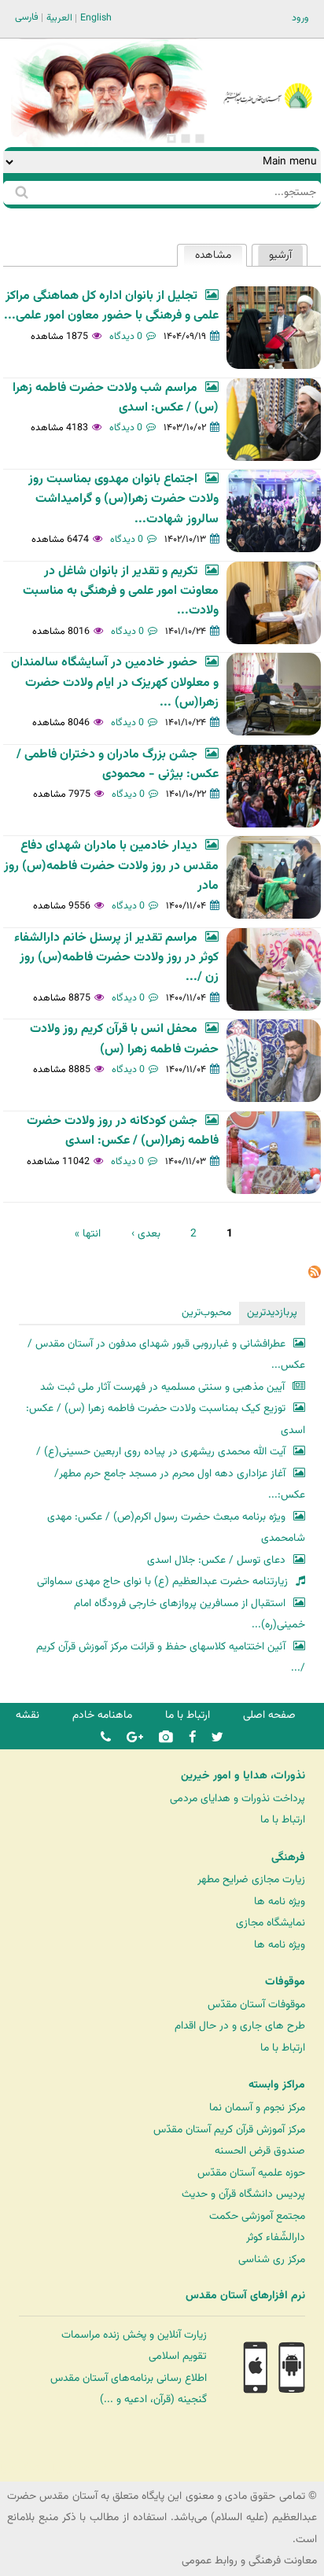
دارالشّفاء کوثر (276, 2237)
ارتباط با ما (188, 1715)
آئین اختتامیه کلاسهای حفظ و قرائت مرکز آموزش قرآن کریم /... (171, 1658)
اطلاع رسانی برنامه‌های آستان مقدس (129, 2378)
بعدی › (146, 1234)
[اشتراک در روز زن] (315, 1275)
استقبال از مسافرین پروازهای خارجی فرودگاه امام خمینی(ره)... (190, 1614)
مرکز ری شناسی (272, 2259)
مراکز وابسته (277, 2085)
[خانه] (268, 74)
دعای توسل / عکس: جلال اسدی (216, 1560)
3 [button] (171, 138)
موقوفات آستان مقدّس (256, 2005)
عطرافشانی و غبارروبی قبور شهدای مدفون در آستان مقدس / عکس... (166, 1355)
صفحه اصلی (269, 1715)
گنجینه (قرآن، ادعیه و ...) (153, 2399)
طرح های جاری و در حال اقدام (240, 2026)
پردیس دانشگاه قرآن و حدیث (243, 2194)
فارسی (27, 17)
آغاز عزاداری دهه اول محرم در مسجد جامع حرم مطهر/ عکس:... (180, 1485)
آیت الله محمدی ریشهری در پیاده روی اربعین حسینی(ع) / (161, 1452)
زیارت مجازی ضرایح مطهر (251, 1879)
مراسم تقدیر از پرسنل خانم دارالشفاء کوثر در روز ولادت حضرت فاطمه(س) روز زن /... (116, 958)
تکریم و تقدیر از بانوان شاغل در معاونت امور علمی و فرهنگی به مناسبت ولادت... (121, 591)
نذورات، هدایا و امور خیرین (243, 1776)
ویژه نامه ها (280, 1902)
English (96, 18)
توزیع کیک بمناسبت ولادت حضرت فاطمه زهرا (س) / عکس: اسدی (166, 1419)
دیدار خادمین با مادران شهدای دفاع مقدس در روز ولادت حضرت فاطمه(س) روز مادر (111, 866)
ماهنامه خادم (102, 1715)
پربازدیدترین (272, 1312)
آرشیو (280, 255)
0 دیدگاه (126, 337)
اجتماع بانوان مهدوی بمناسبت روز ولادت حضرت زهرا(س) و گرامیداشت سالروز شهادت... (123, 499)
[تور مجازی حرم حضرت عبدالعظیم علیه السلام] (63, 129)
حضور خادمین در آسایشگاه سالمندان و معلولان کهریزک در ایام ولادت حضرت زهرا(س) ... (115, 683)
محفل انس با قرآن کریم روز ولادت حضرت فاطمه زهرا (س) (124, 1039)
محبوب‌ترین (206, 1312)
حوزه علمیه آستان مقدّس (251, 2173)
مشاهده (207, 255)
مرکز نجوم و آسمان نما (257, 2108)
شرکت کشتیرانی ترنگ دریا (55, 2469)
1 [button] (200, 138)
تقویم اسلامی (178, 2356)
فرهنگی (288, 1858)
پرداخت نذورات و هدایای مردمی (237, 1798)
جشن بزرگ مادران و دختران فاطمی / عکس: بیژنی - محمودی (118, 765)
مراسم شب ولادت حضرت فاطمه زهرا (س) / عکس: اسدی (116, 398)
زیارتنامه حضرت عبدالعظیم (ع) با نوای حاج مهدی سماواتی (162, 1581)
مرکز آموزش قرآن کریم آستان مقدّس (229, 2130)
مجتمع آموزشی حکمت (257, 2216)
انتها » (88, 1234)
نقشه (28, 1715)
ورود (300, 18)
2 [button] (186, 138)
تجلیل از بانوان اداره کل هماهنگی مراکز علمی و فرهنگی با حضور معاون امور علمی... (111, 306)
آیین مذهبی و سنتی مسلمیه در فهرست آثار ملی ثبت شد (162, 1387)
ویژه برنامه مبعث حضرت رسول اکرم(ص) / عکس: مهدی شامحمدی (176, 1528)
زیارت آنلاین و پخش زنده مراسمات (134, 2335)
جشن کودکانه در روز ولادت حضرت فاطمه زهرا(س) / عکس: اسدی (123, 1131)
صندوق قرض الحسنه (260, 2151)
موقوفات (285, 1982)
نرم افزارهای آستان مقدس (245, 2296)
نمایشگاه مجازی (271, 1923)
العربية (59, 18)
